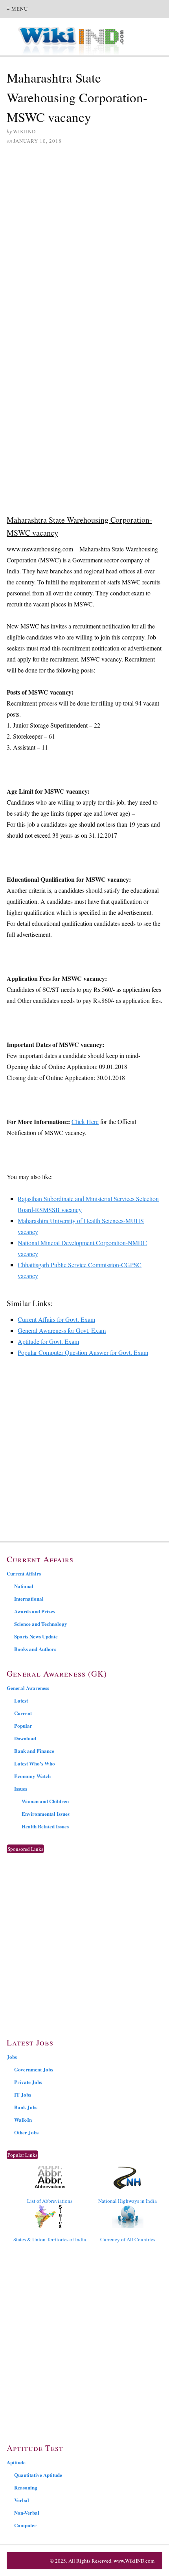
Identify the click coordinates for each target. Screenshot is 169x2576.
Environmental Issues (46, 1814)
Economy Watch (32, 1776)
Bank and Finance (34, 1751)
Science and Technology (41, 1624)
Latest (21, 1700)
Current (23, 1713)
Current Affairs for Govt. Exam (56, 1319)
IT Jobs (23, 2094)
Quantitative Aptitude (38, 2475)
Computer (25, 2525)
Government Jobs (34, 2069)
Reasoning (26, 2487)
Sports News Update (36, 1636)
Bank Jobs (26, 2107)
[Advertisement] (84, 241)
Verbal (22, 2500)
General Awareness (28, 1688)
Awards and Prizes (35, 1611)
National (24, 1586)
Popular (23, 1726)
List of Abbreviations (50, 2201)
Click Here (85, 1121)
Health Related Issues (45, 1826)
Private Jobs (28, 2082)
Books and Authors (35, 1649)
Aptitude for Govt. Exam (48, 1341)
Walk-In (23, 2120)
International (29, 1598)
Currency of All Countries (128, 2239)
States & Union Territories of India (50, 2239)
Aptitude (16, 2462)
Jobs (12, 2057)
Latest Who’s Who (35, 1763)
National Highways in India (128, 2201)
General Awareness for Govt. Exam (62, 1330)
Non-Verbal (27, 2512)
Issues (21, 1788)
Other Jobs (26, 2132)
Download (25, 1738)
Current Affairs (24, 1573)
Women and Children (45, 1801)
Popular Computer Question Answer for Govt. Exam (83, 1352)
